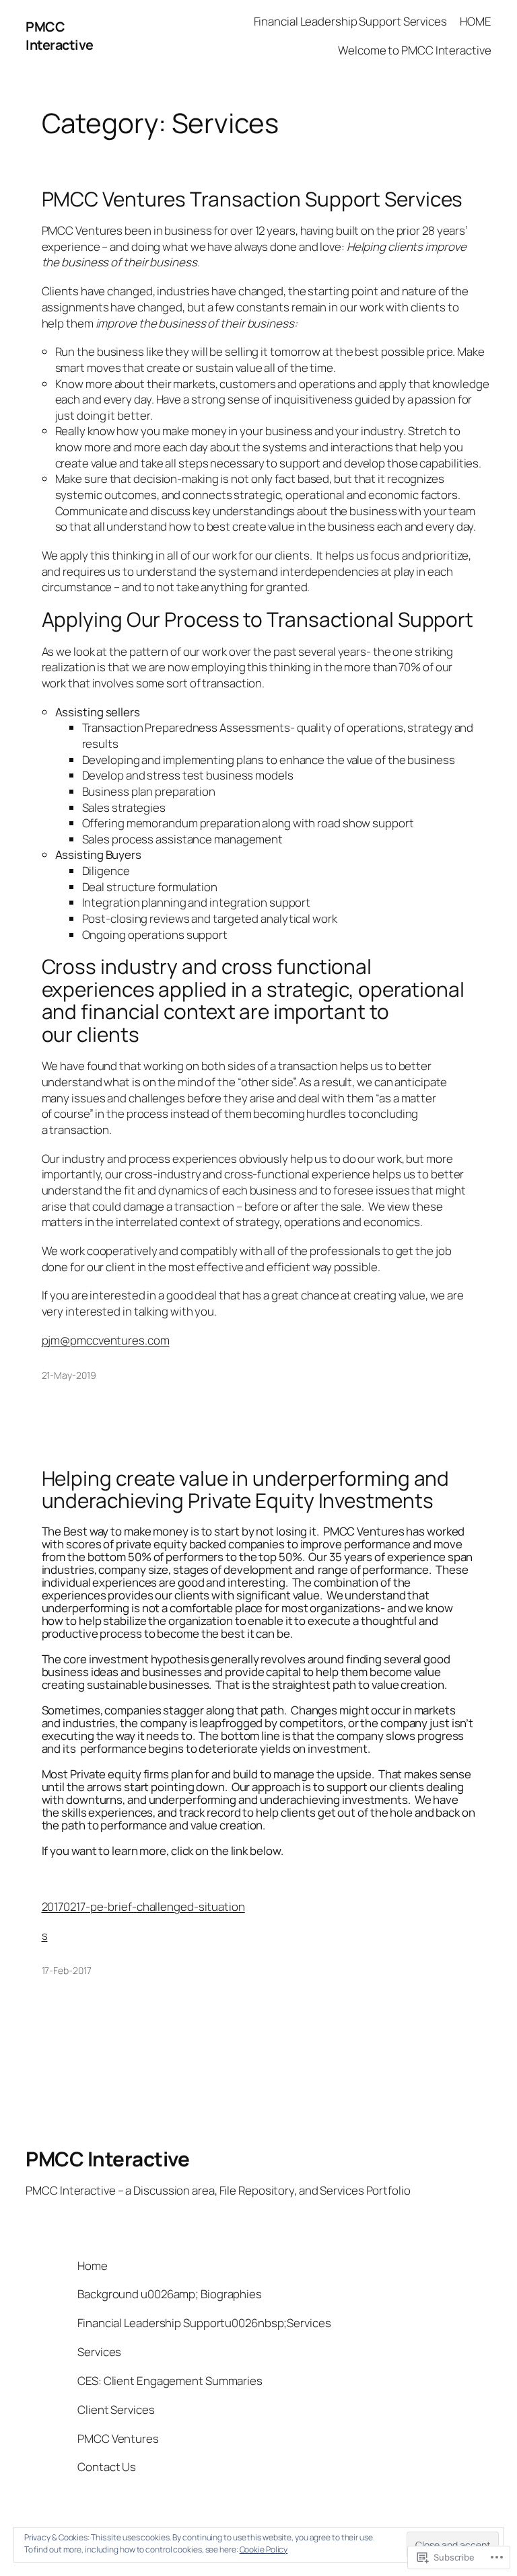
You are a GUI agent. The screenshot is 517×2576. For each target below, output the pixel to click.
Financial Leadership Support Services (350, 21)
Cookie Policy (264, 2549)
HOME (476, 21)
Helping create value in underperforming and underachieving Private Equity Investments (246, 1489)
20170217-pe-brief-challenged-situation (143, 1906)
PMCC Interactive (60, 36)
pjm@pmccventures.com (106, 1340)
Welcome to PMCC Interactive (414, 50)
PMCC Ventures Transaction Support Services (252, 199)
